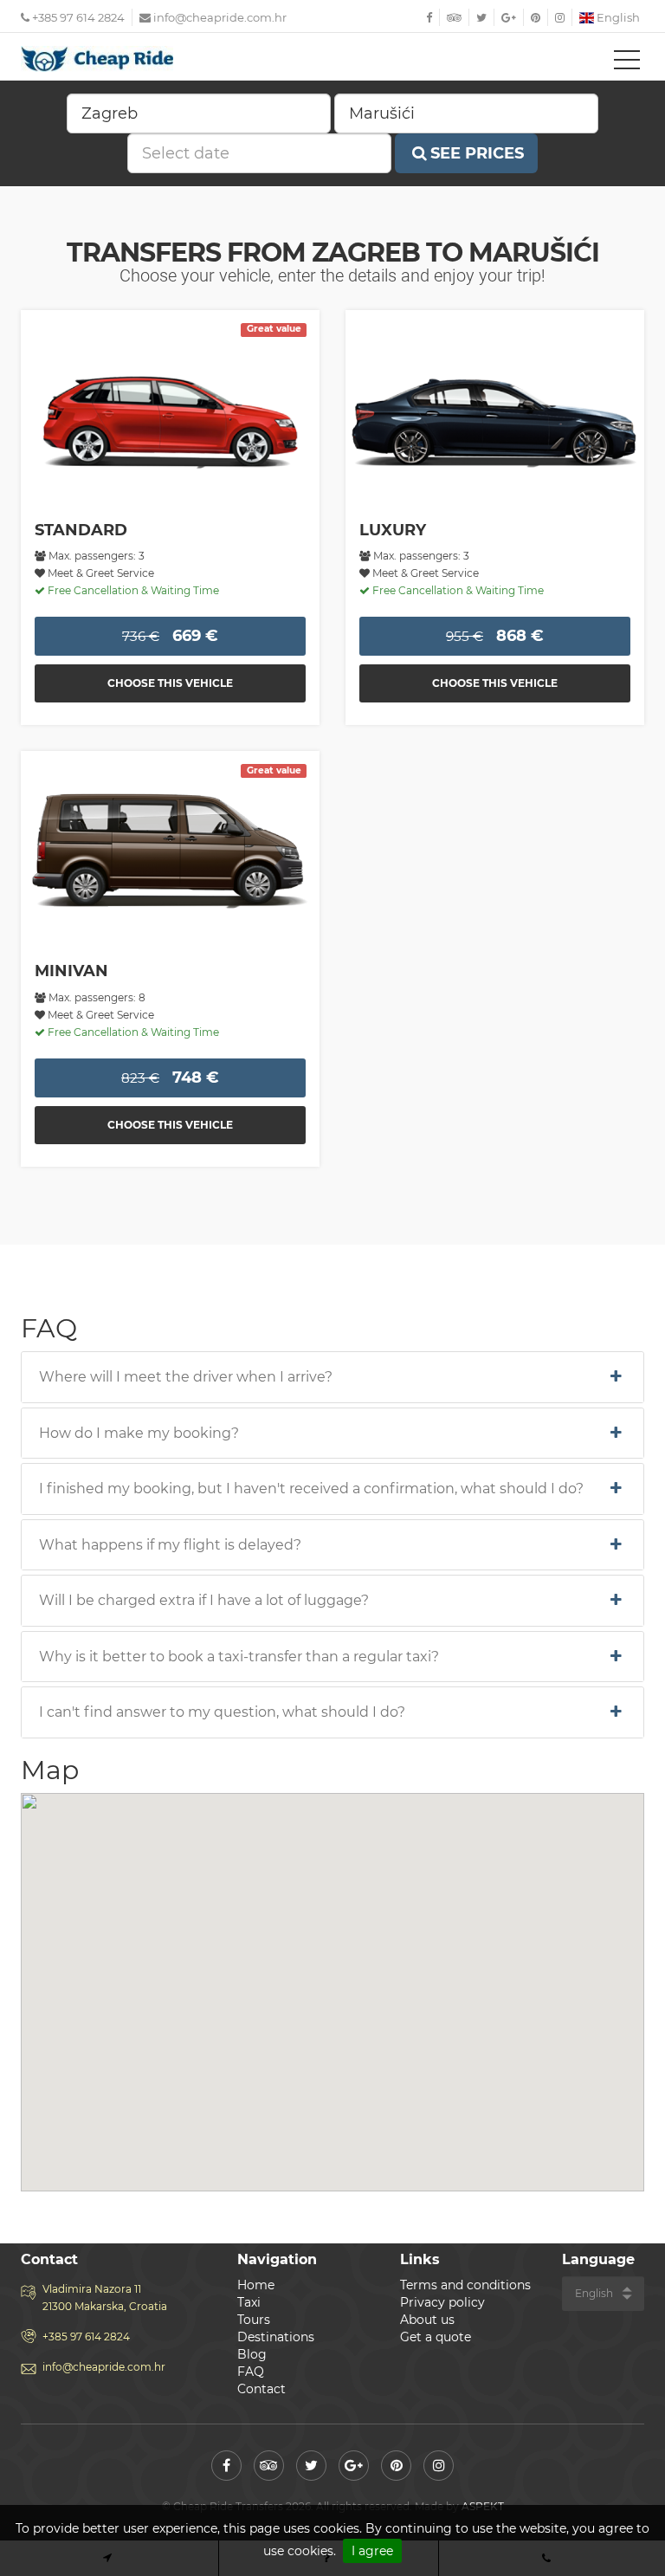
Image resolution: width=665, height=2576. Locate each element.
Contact (261, 2389)
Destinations (276, 2337)
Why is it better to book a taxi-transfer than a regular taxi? (239, 1657)
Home (256, 2285)
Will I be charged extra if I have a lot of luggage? (204, 1601)
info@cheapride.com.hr (220, 17)
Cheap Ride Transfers (99, 59)
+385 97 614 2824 (77, 17)
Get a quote (436, 2337)
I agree (372, 2551)
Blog (252, 2354)
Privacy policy (442, 2302)
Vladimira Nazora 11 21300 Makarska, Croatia (105, 2298)
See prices (477, 153)
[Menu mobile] (627, 63)
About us (427, 2320)
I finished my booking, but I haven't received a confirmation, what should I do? (311, 1489)
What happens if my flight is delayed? (170, 1545)
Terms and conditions (465, 2285)
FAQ (251, 2372)
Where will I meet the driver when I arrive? (186, 1377)
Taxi (249, 2302)
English (617, 17)
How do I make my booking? (139, 1434)
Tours (254, 2320)
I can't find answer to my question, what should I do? (222, 1712)
